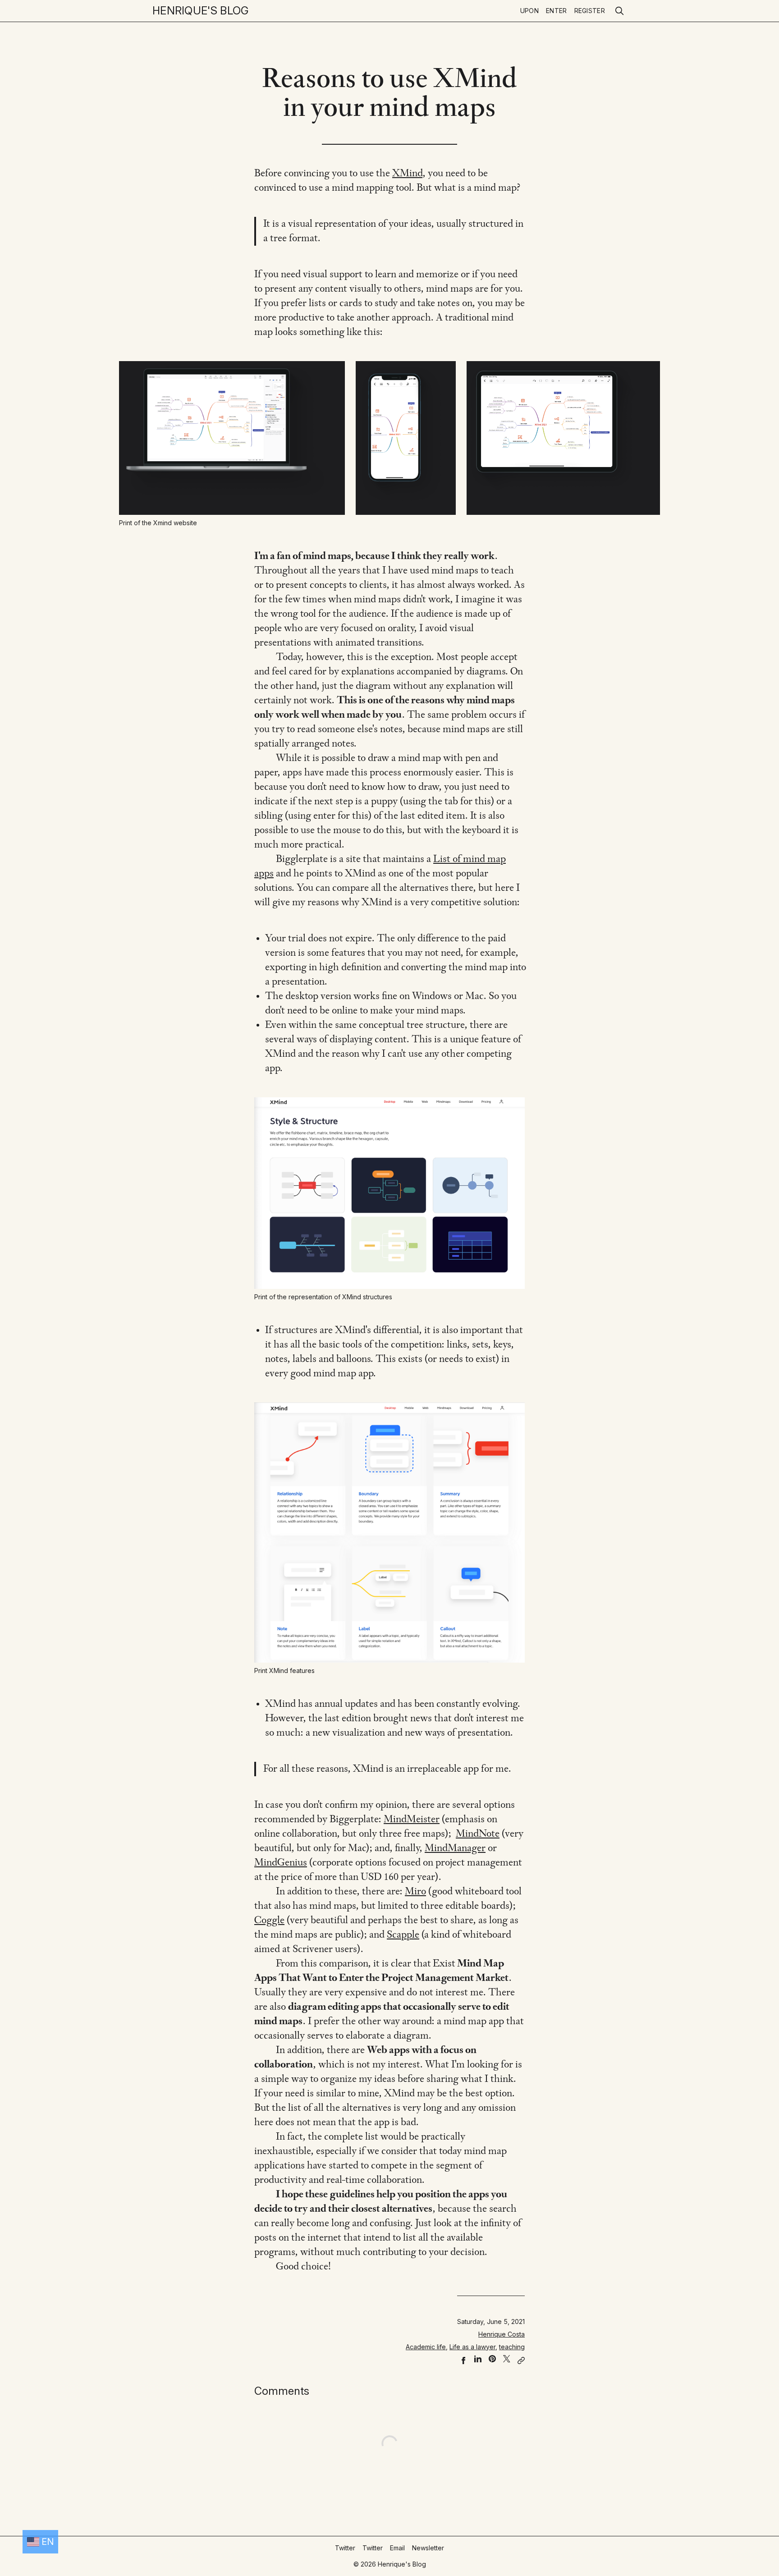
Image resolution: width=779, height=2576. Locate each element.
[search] (619, 11)
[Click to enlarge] (232, 438)
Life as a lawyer (472, 2347)
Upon (529, 11)
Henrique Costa (502, 2334)
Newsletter (428, 2548)
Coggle (269, 1921)
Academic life (426, 2347)
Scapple (403, 1935)
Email (397, 2548)
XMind (407, 174)
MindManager (455, 1848)
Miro (415, 1892)
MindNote (478, 1834)
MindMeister (412, 1820)
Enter (557, 11)
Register (590, 11)
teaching (512, 2347)
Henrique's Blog (201, 11)
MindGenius (281, 1863)
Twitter (345, 2548)
